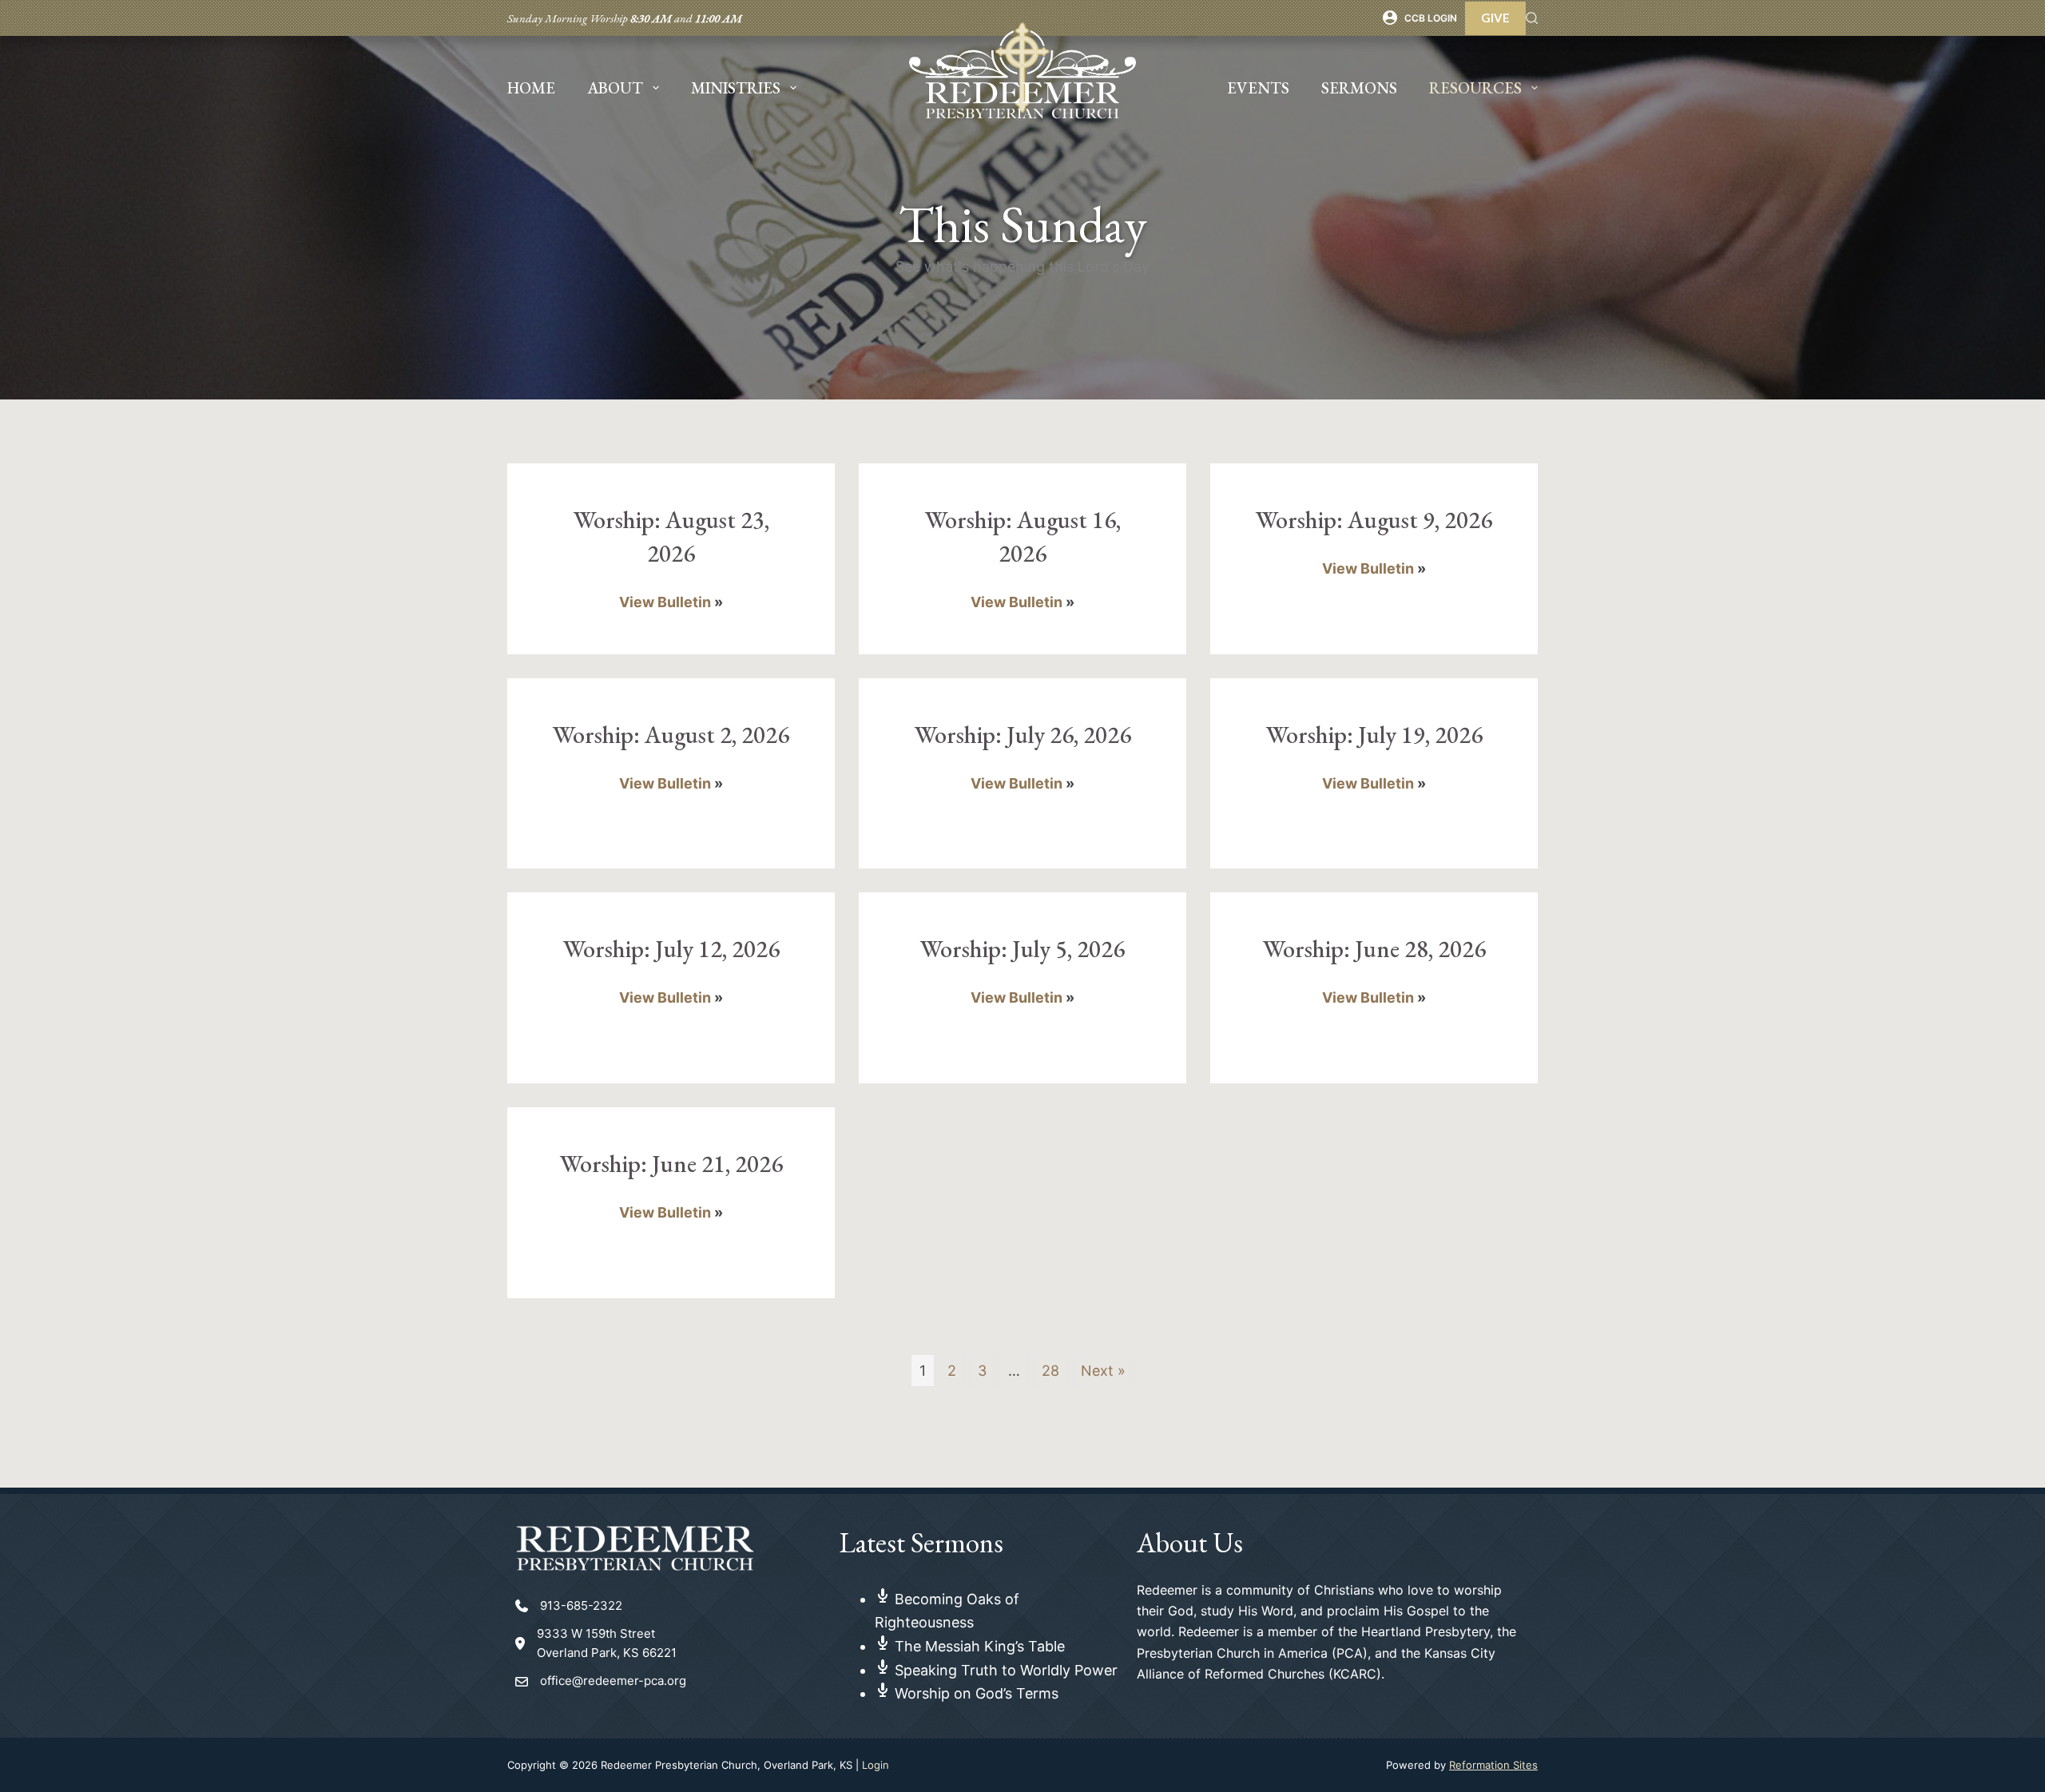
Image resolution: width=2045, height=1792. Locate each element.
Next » (1103, 1371)
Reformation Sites (1493, 1765)
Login (876, 1765)
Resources (1475, 88)
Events (1258, 88)
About (615, 88)
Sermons (1359, 88)
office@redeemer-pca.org (613, 1681)
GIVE (1495, 18)
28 (1050, 1371)
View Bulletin (665, 602)
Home (531, 88)
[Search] (1532, 18)
